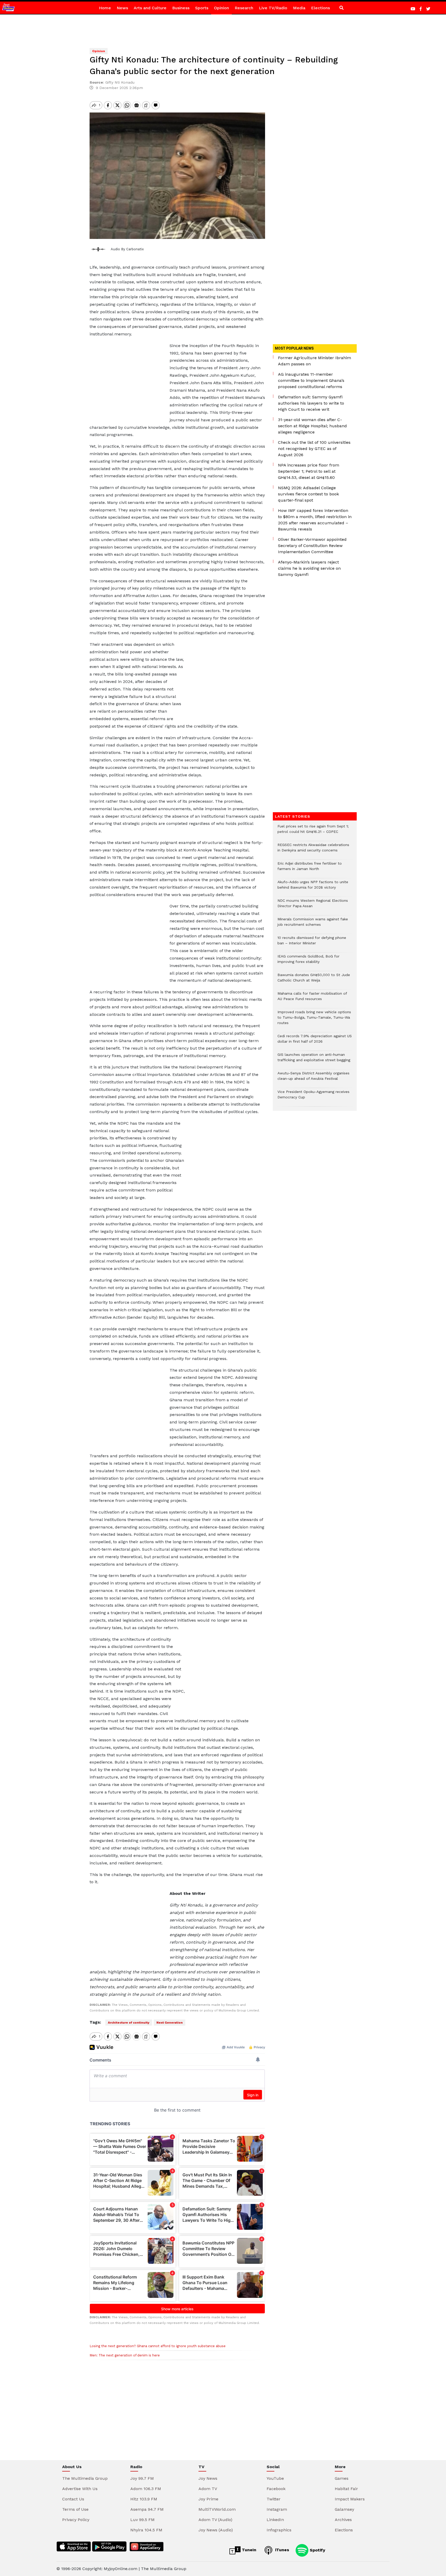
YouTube (275, 2478)
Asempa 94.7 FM (147, 2509)
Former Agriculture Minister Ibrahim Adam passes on (314, 361)
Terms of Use (75, 2509)
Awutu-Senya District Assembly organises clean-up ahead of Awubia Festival (313, 1078)
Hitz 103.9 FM (144, 2499)
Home (105, 8)
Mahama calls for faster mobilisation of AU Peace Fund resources (312, 999)
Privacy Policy (76, 2520)
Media (299, 8)
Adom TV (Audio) (215, 2520)
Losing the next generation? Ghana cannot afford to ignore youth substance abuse (158, 2346)
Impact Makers (350, 2499)
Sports (202, 8)
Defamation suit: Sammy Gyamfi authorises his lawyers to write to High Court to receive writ (311, 403)
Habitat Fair (346, 2489)
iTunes (281, 2550)
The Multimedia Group (85, 2478)
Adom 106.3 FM (146, 2489)
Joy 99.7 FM (142, 2478)
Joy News (208, 2478)
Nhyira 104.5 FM (146, 2530)
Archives (343, 2520)
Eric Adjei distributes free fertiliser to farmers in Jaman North (310, 869)
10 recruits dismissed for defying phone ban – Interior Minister (312, 943)
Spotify (317, 2550)
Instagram (277, 2509)
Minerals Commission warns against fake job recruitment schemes (313, 924)
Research (244, 8)
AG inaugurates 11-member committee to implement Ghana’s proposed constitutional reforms (311, 380)
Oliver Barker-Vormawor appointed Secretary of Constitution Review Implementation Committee (312, 546)
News (122, 8)
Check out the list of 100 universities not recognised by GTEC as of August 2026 (314, 449)
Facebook (276, 2489)
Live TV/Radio (273, 8)
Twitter (274, 2499)
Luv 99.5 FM (142, 2520)
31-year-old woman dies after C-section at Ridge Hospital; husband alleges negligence (312, 426)
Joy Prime (208, 2499)
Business (181, 8)
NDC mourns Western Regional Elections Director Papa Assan (313, 906)
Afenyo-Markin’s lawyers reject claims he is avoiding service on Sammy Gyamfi (309, 568)
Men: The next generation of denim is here (125, 2355)
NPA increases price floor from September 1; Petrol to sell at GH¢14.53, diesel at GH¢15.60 (309, 471)
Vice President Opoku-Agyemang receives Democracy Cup (313, 1097)
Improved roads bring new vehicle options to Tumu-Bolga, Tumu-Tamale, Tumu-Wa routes (314, 1020)
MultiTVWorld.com (217, 2509)
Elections (320, 8)
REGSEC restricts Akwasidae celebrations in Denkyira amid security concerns (313, 850)
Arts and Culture (150, 8)
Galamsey (344, 2509)
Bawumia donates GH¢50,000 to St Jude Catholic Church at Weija (314, 980)
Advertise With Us (80, 2489)
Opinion (221, 8)
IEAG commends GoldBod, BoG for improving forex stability (308, 962)
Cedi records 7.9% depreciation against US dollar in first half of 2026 (315, 1041)
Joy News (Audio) (216, 2530)
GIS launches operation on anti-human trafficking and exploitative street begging (314, 1060)
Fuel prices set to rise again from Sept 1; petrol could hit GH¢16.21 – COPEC (313, 832)
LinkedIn (275, 2520)
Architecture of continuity (129, 2023)
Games (342, 2478)
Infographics (279, 2530)
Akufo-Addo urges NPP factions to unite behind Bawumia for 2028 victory (313, 887)
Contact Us (73, 2499)
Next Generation (170, 2023)
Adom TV (208, 2489)
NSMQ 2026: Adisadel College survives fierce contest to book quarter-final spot (308, 494)
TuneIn (248, 2550)
